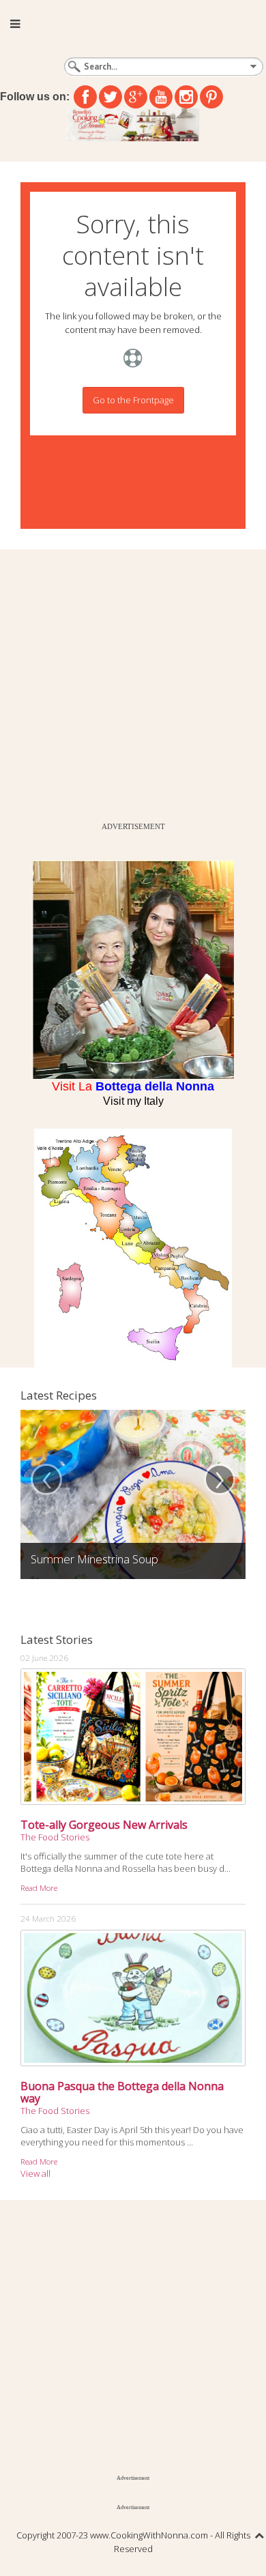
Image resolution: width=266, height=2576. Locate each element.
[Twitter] (110, 97)
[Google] (136, 97)
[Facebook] (85, 97)
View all (35, 2173)
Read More (39, 1887)
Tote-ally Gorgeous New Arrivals (104, 1825)
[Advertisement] (133, 682)
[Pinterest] (211, 97)
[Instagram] (186, 97)
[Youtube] (161, 97)
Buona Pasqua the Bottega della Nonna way (122, 2092)
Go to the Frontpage (133, 400)
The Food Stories (55, 1837)
